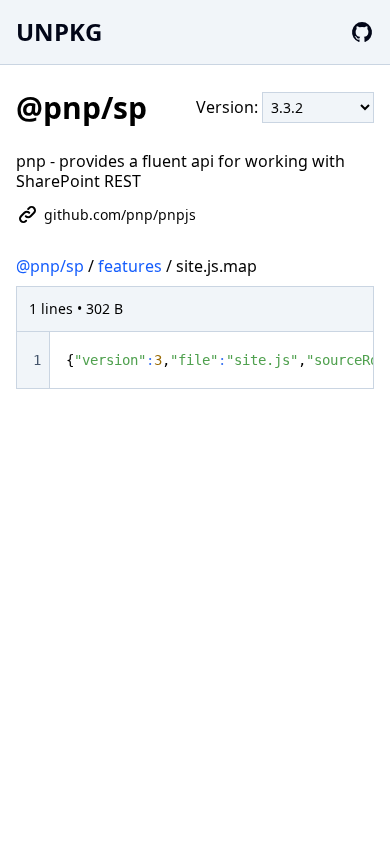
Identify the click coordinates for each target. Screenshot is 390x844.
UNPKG (59, 31)
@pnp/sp (50, 266)
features (130, 266)
